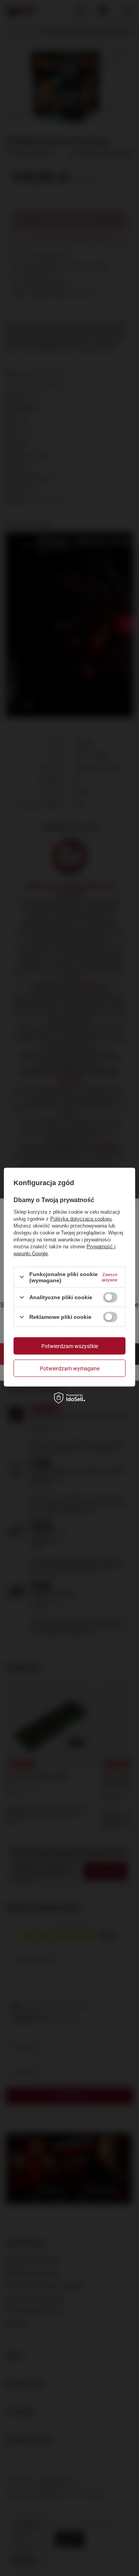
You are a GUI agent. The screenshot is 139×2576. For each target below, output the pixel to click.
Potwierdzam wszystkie (70, 1346)
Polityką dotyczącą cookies (81, 1218)
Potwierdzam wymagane (70, 1368)
